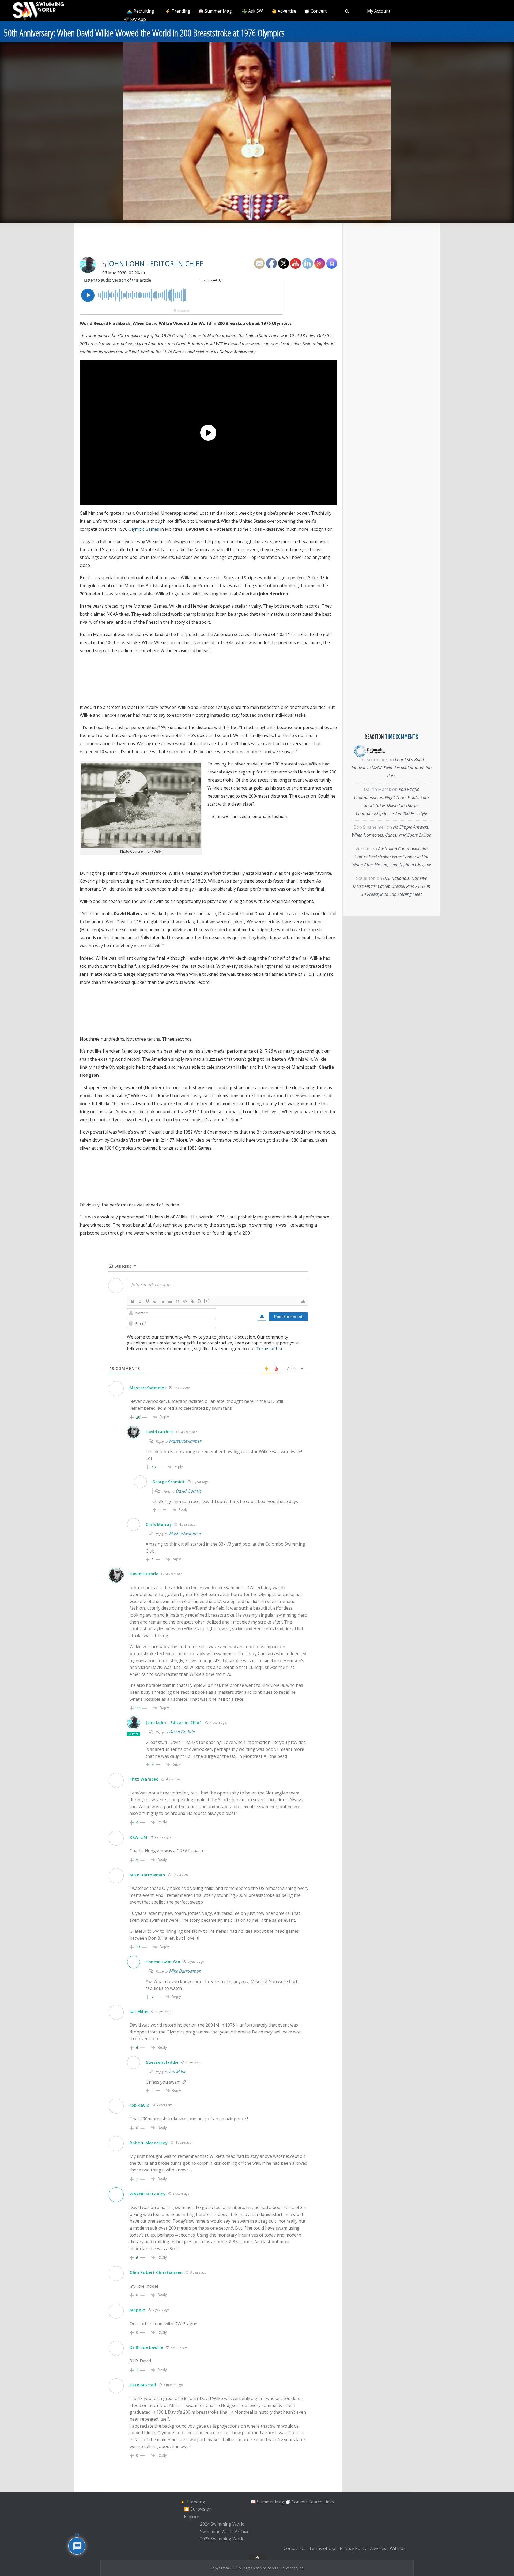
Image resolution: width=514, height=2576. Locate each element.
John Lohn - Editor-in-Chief (155, 263)
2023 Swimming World (222, 2539)
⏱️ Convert (315, 11)
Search (315, 2502)
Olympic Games (144, 529)
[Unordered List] (170, 1301)
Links (329, 2502)
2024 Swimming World (222, 2524)
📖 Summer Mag (215, 11)
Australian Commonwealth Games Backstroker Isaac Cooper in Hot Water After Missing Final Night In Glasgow (391, 857)
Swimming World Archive (225, 2532)
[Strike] (155, 1301)
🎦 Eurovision (198, 2509)
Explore (192, 2517)
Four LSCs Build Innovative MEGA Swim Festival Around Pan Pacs (392, 768)
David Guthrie (189, 1491)
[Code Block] (185, 1301)
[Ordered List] (162, 1301)
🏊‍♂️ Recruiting (141, 11)
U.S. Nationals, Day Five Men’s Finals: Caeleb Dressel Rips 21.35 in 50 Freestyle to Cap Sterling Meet (392, 886)
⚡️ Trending (178, 11)
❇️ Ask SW (252, 11)
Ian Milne (178, 2072)
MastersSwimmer (185, 1441)
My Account (379, 11)
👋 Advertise (284, 11)
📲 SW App (135, 19)
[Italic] (140, 1301)
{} (199, 1301)
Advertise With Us (388, 2548)
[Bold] (133, 1301)
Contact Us (294, 2548)
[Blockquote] (177, 1301)
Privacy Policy (353, 2548)
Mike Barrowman (185, 1971)
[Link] (192, 1301)
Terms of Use (270, 1349)
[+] (207, 1301)
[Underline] (148, 1301)
